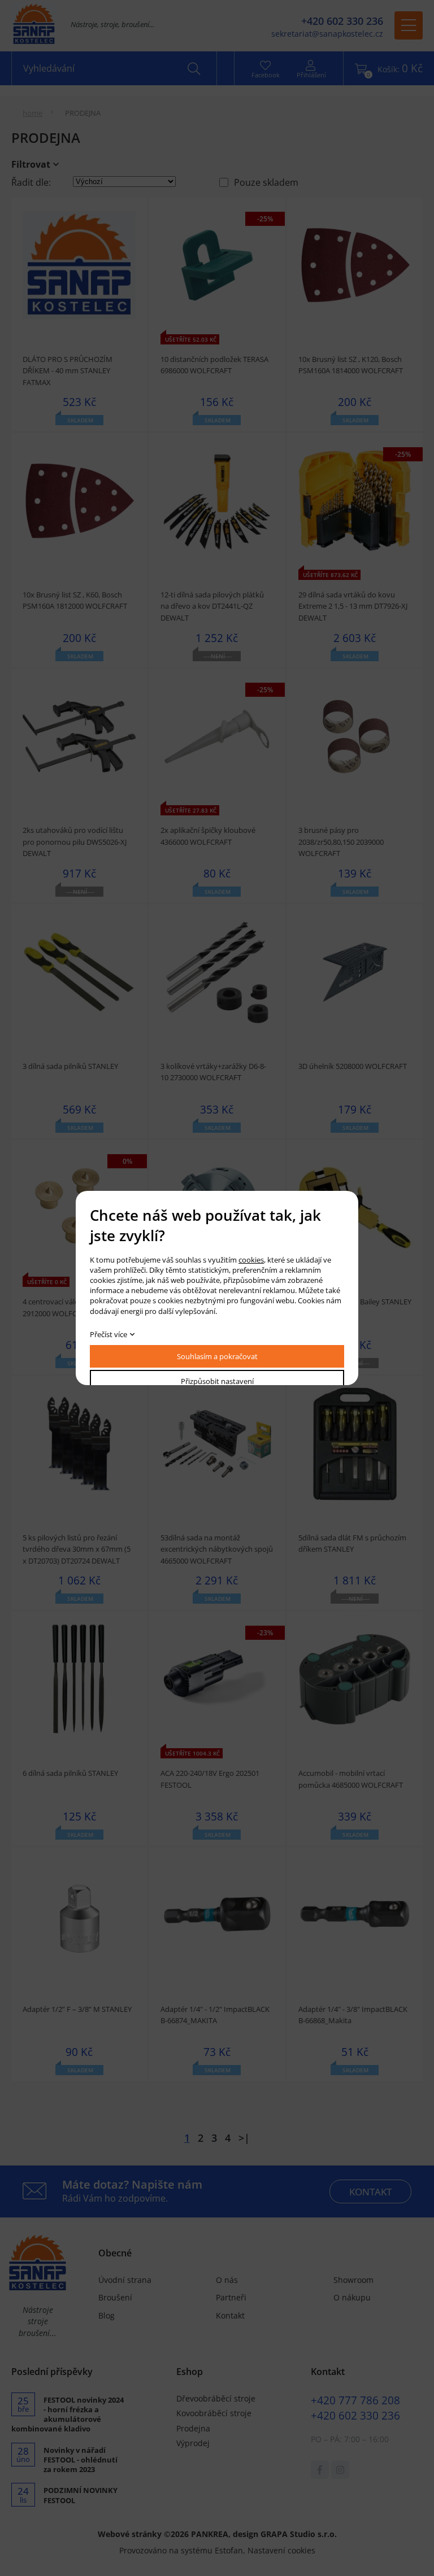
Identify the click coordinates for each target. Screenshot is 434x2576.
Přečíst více (108, 1334)
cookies (251, 1260)
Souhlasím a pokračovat (217, 1356)
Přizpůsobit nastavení (217, 1381)
